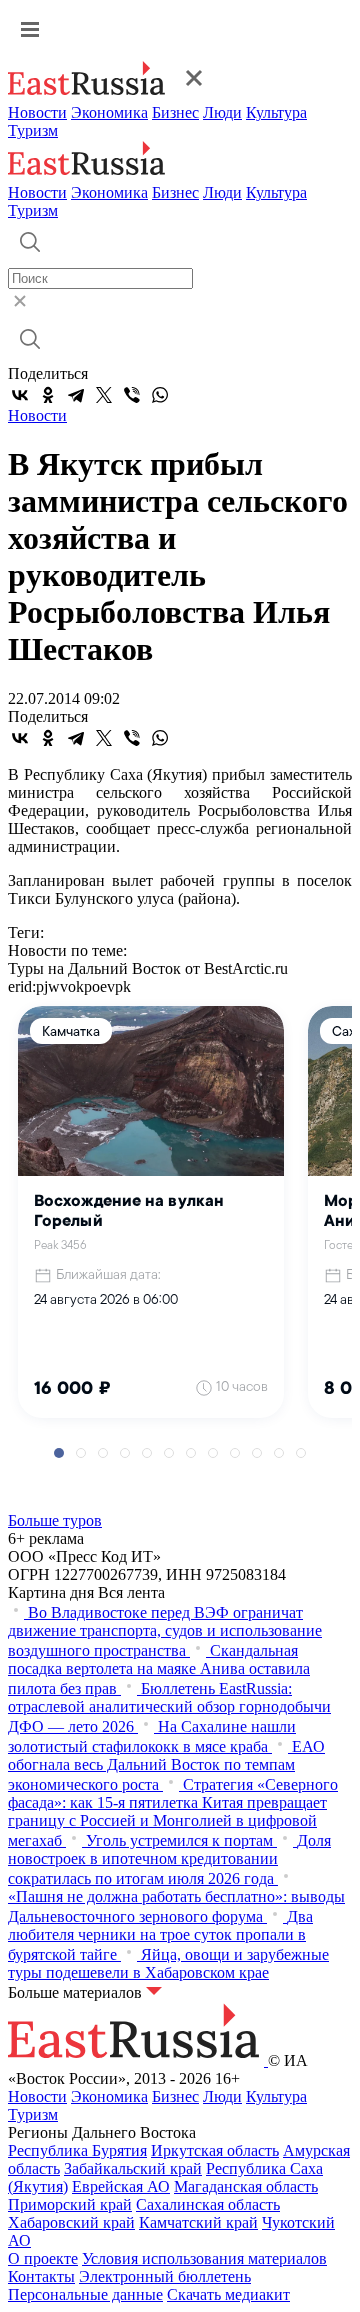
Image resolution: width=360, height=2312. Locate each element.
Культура (276, 112)
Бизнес (175, 112)
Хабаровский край (71, 2222)
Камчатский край (198, 2222)
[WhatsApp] (160, 395)
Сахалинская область (208, 2204)
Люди (222, 112)
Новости (37, 112)
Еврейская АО (121, 2186)
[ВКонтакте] (20, 395)
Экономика (109, 112)
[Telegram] (76, 395)
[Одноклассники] (48, 395)
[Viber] (132, 395)
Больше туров (55, 1520)
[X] (104, 395)
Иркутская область (215, 2150)
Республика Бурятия (77, 2150)
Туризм (33, 130)
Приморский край (70, 2204)
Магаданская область (246, 2186)
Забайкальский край (133, 2168)
